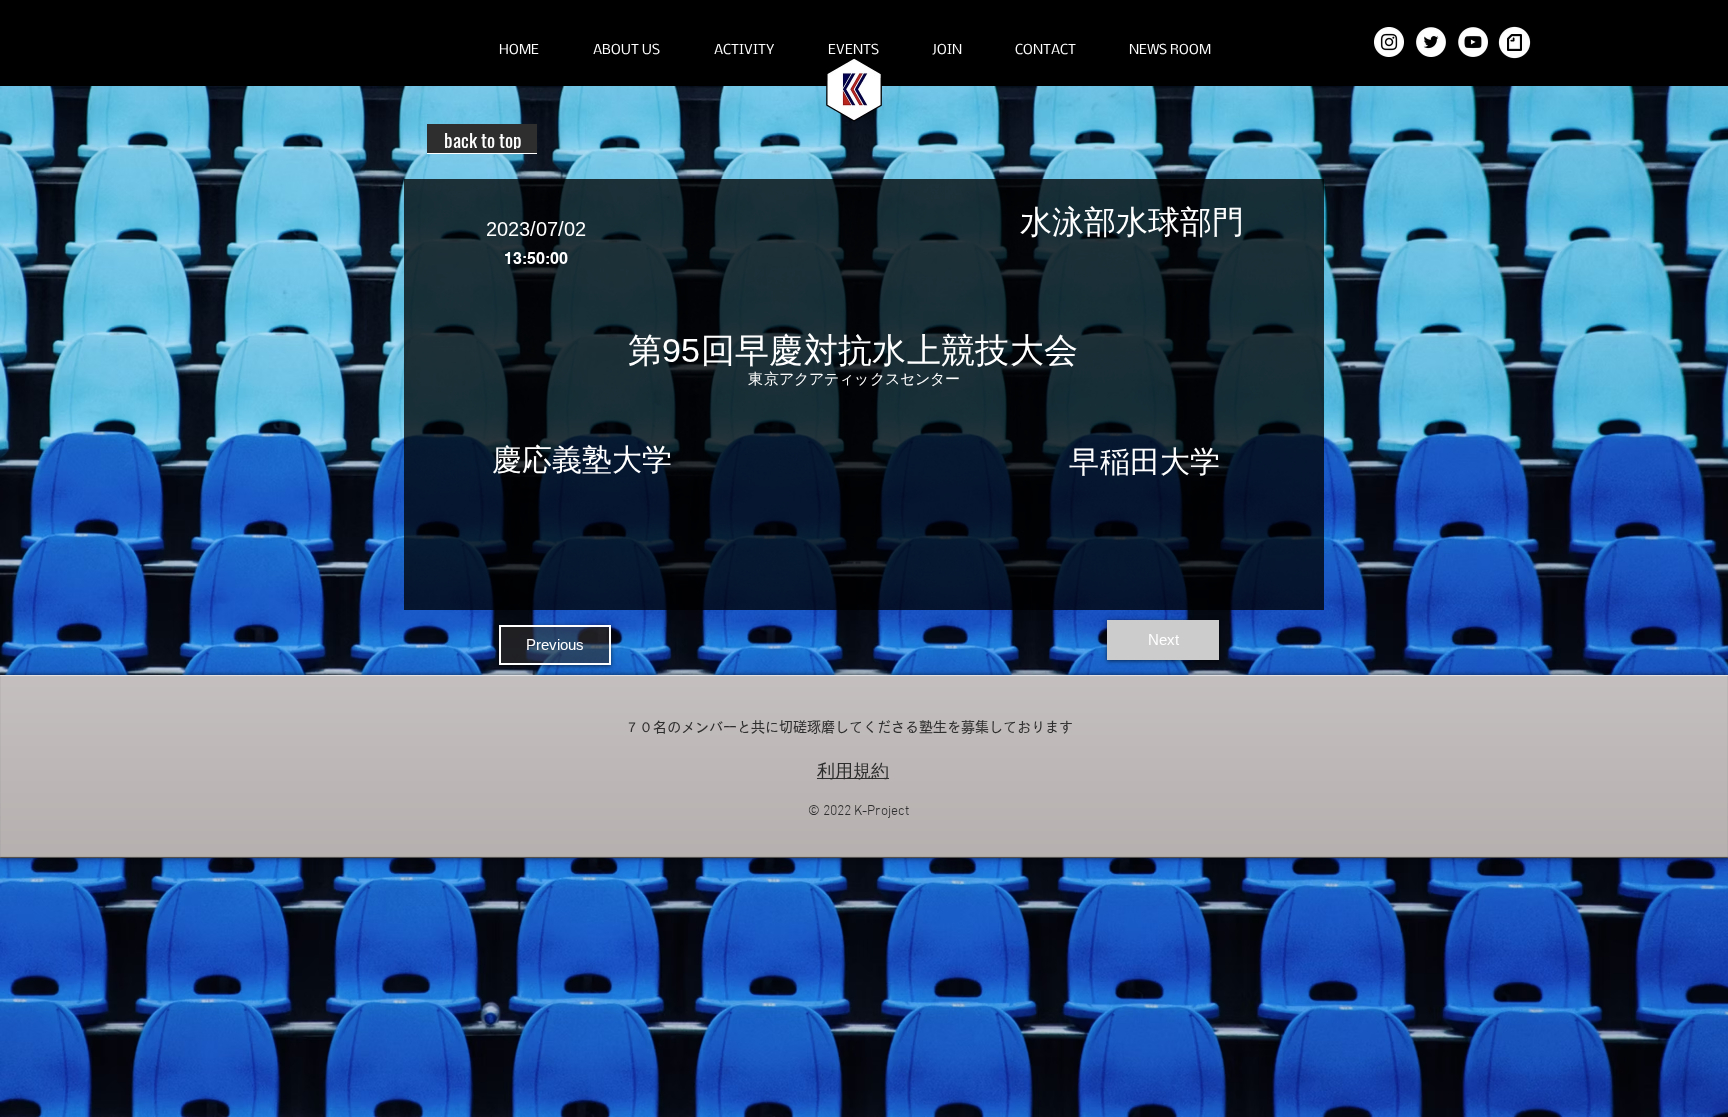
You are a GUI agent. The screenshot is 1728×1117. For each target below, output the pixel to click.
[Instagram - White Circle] (1389, 42)
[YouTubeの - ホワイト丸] (1473, 42)
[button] (626, 51)
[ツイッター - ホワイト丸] (1431, 42)
